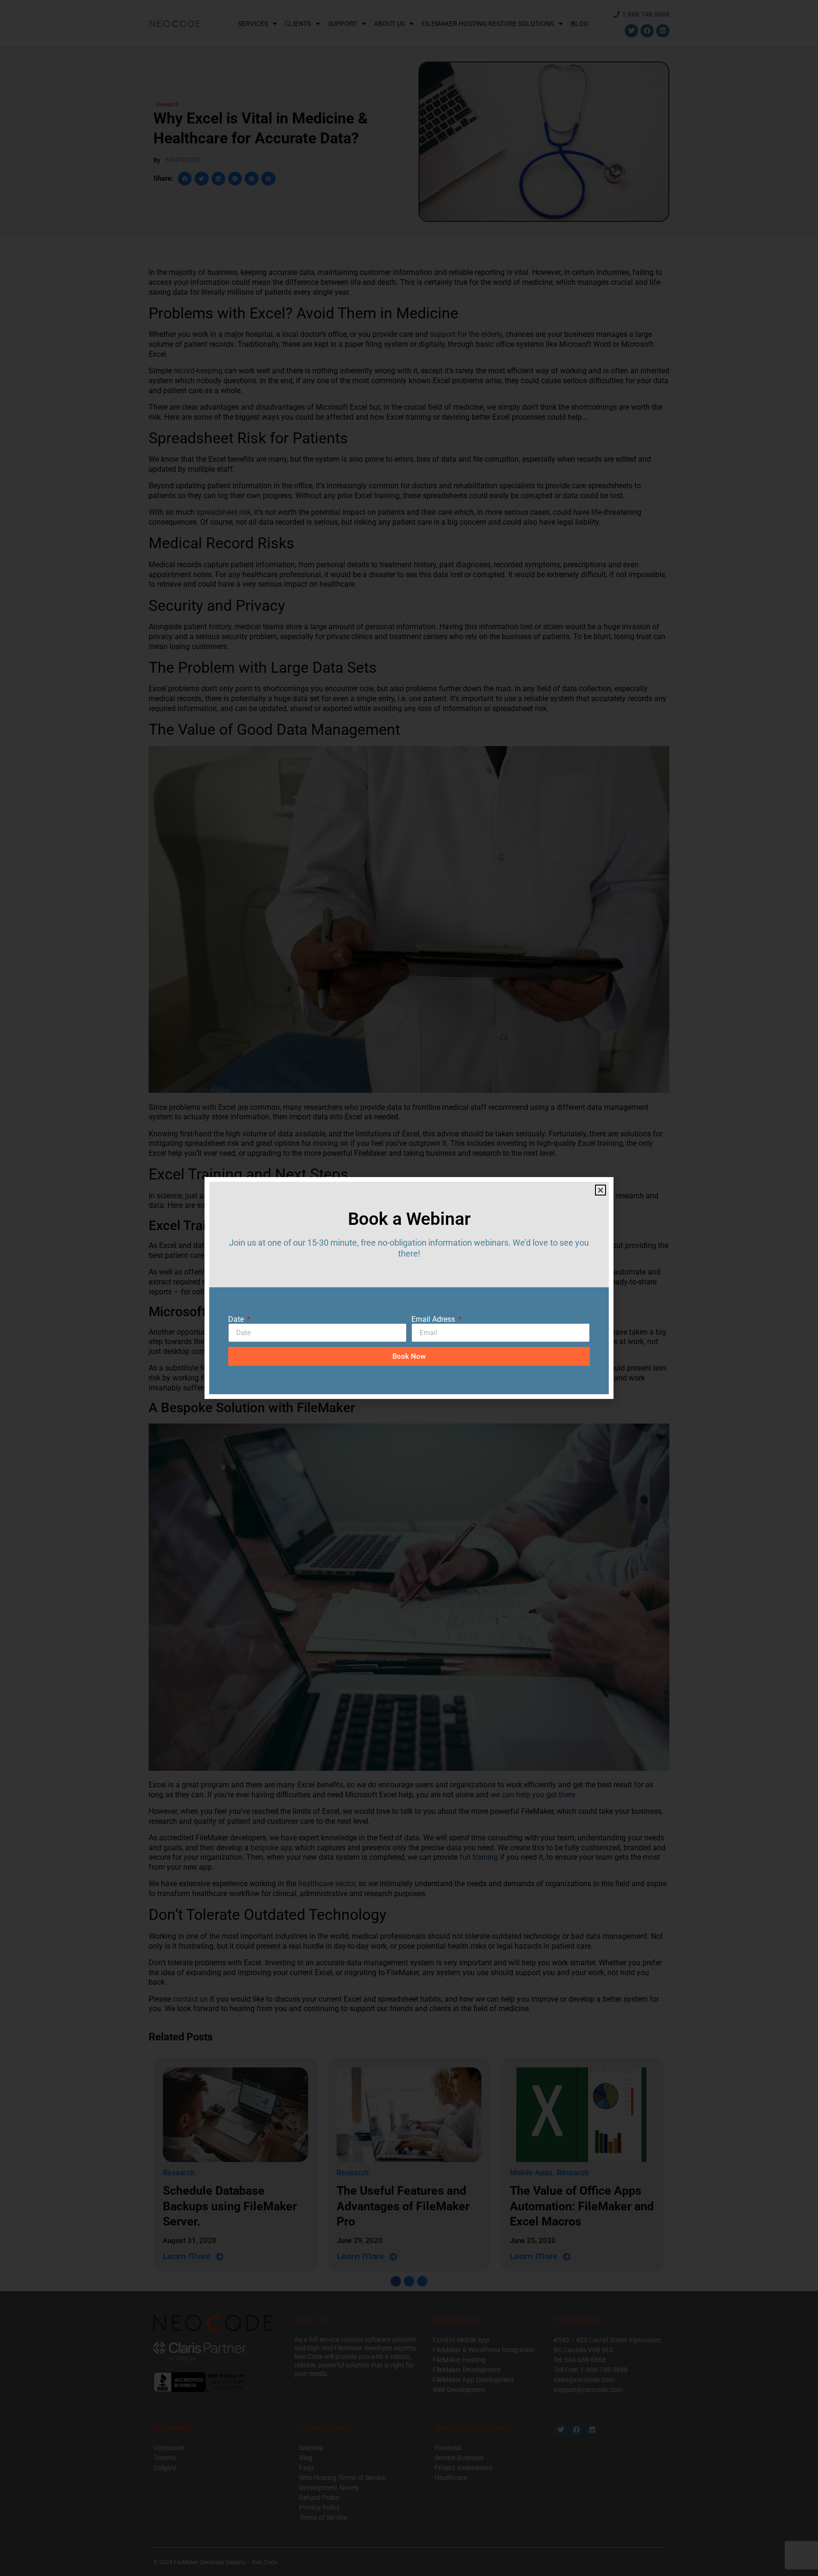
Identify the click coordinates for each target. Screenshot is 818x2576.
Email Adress (434, 1319)
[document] (409, 1288)
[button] (600, 1190)
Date (237, 1319)
